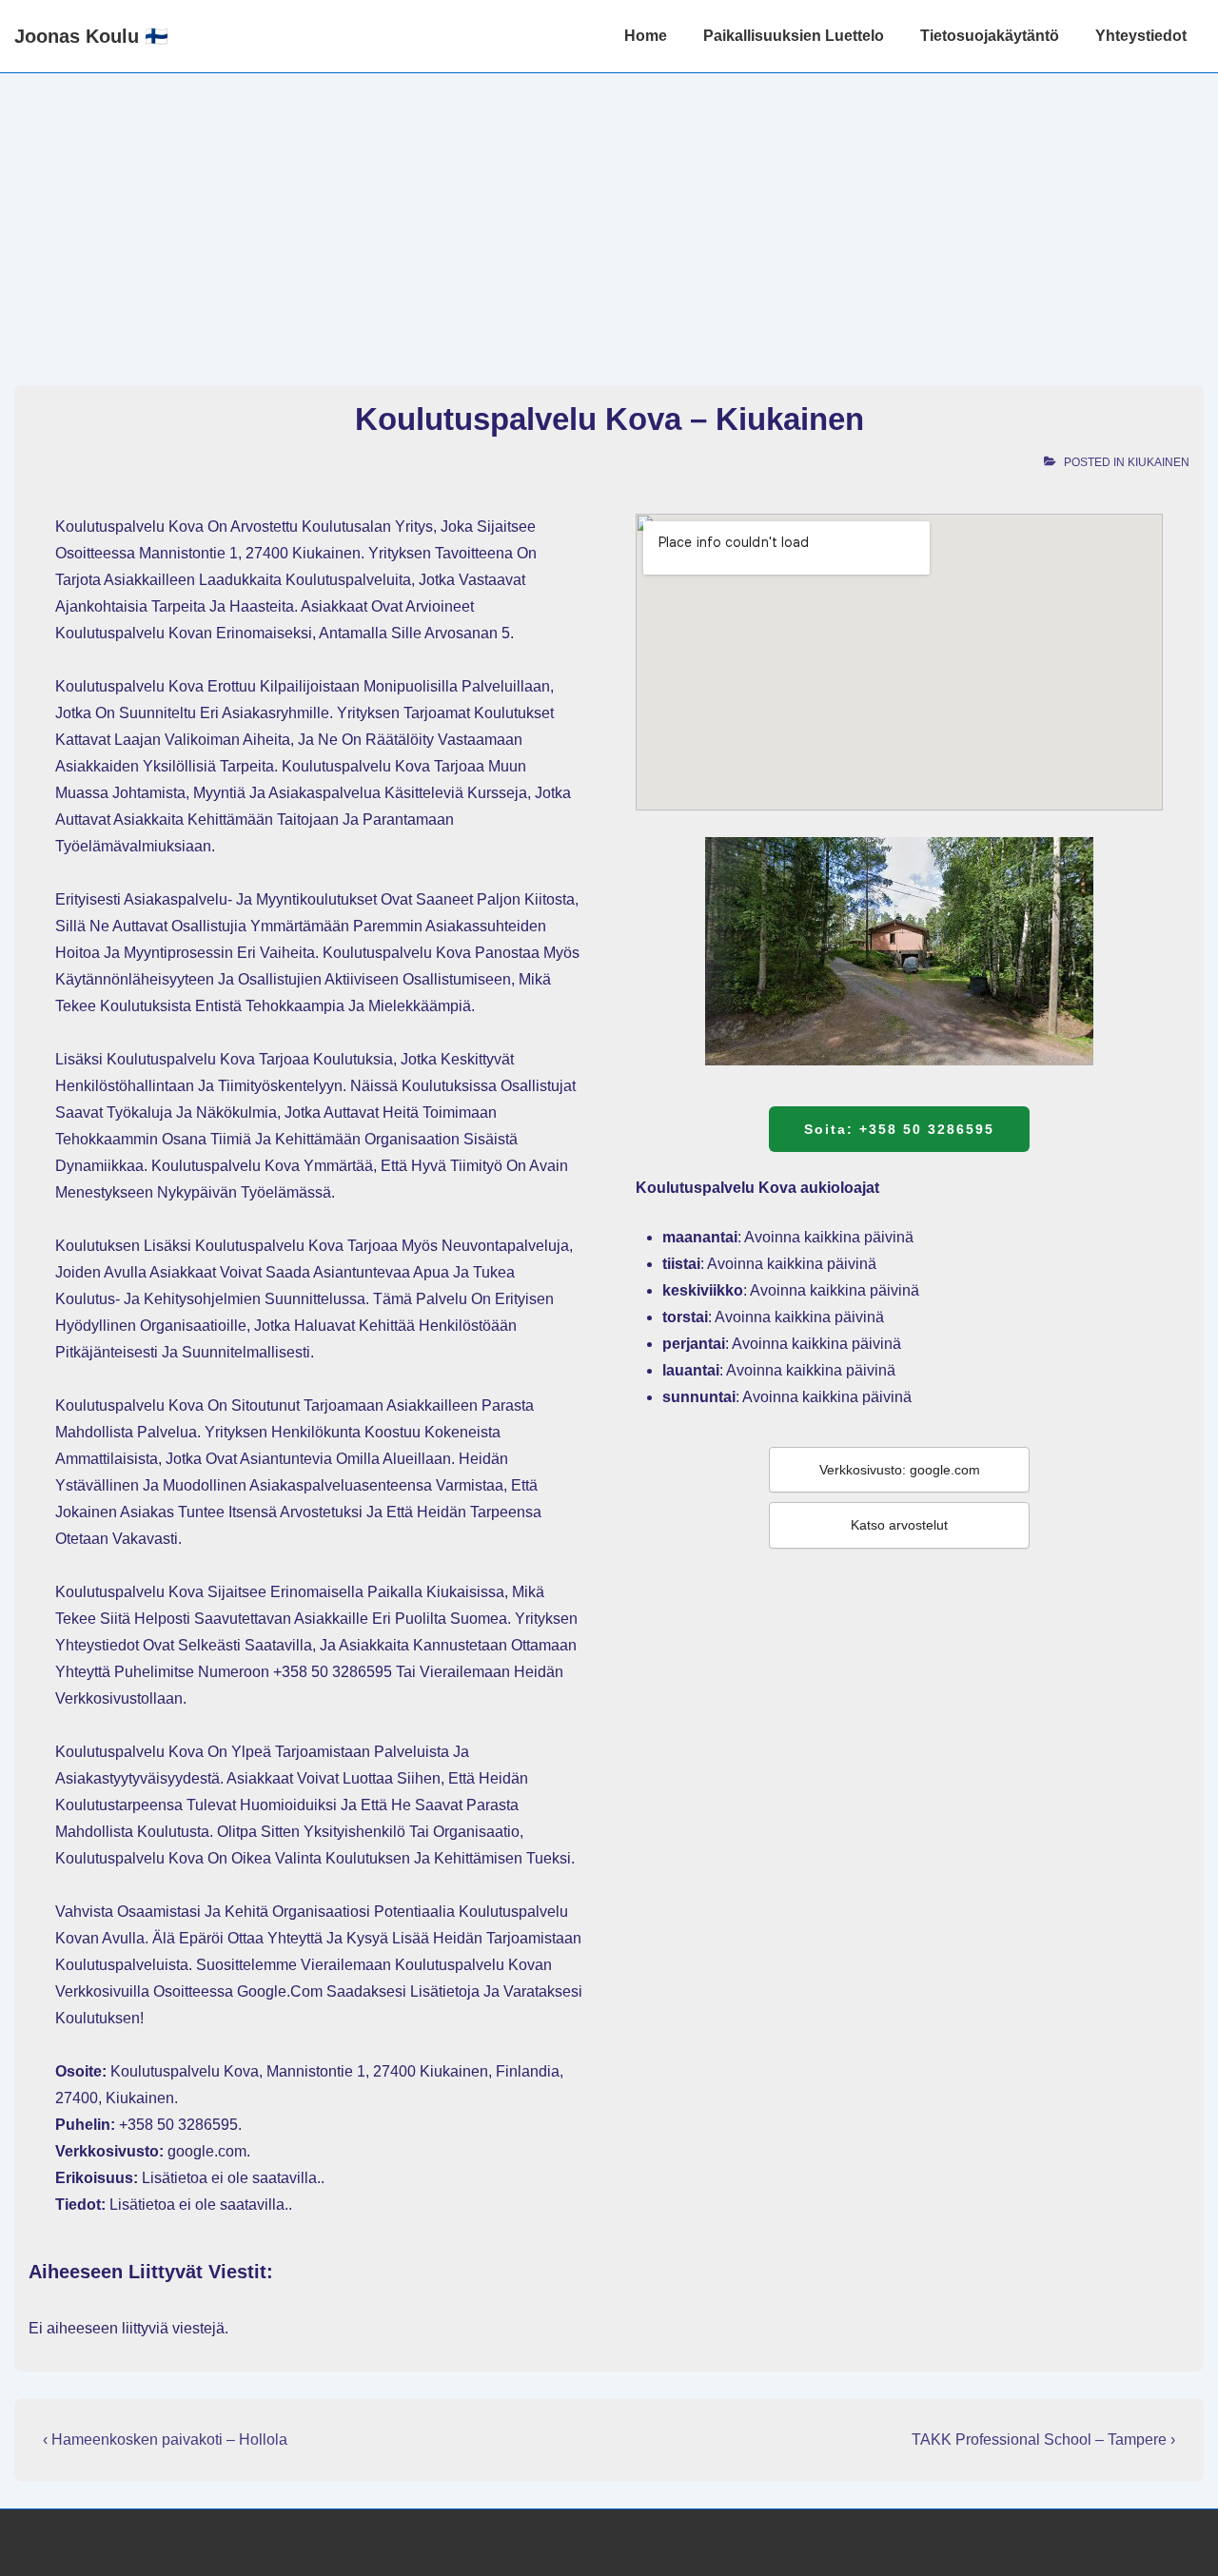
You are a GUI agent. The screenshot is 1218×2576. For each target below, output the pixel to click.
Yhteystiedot (1141, 36)
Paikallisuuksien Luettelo (794, 36)
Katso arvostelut (899, 1525)
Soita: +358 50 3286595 (899, 1129)
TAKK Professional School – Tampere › (1043, 2439)
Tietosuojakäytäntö (990, 36)
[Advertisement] (609, 216)
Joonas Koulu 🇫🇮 (91, 36)
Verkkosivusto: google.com (900, 1470)
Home (646, 36)
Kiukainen (1159, 462)
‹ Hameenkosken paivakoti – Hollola (165, 2439)
